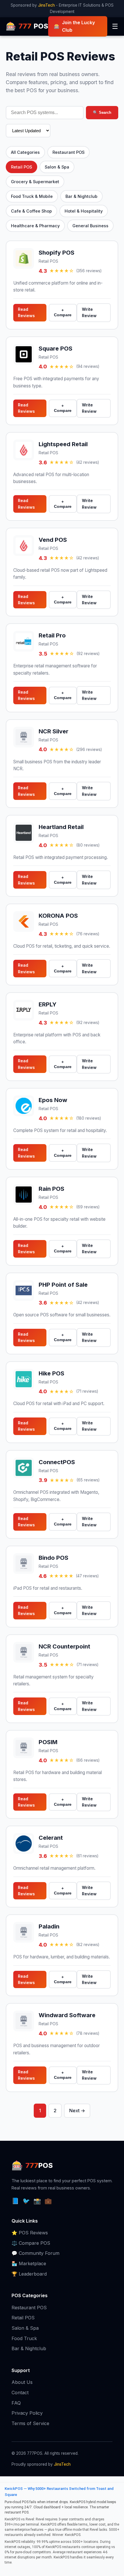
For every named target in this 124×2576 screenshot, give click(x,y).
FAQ (16, 2403)
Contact (20, 2393)
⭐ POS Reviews (30, 2233)
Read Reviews (26, 312)
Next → (77, 2111)
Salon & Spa (57, 167)
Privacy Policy (27, 2413)
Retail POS (21, 167)
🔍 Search (102, 112)
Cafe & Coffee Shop (31, 211)
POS (27, 26)
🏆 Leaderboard (29, 2274)
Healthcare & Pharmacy (35, 226)
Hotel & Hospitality (84, 211)
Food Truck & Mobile (32, 196)
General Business (90, 226)
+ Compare (63, 313)
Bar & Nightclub (81, 196)
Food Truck (24, 2338)
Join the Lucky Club (74, 26)
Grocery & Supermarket (35, 182)
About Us (22, 2382)
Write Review (89, 312)
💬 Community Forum (35, 2253)
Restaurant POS (68, 152)
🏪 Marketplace (29, 2263)
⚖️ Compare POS (31, 2243)
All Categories (25, 152)
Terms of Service (30, 2423)
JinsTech (46, 5)
